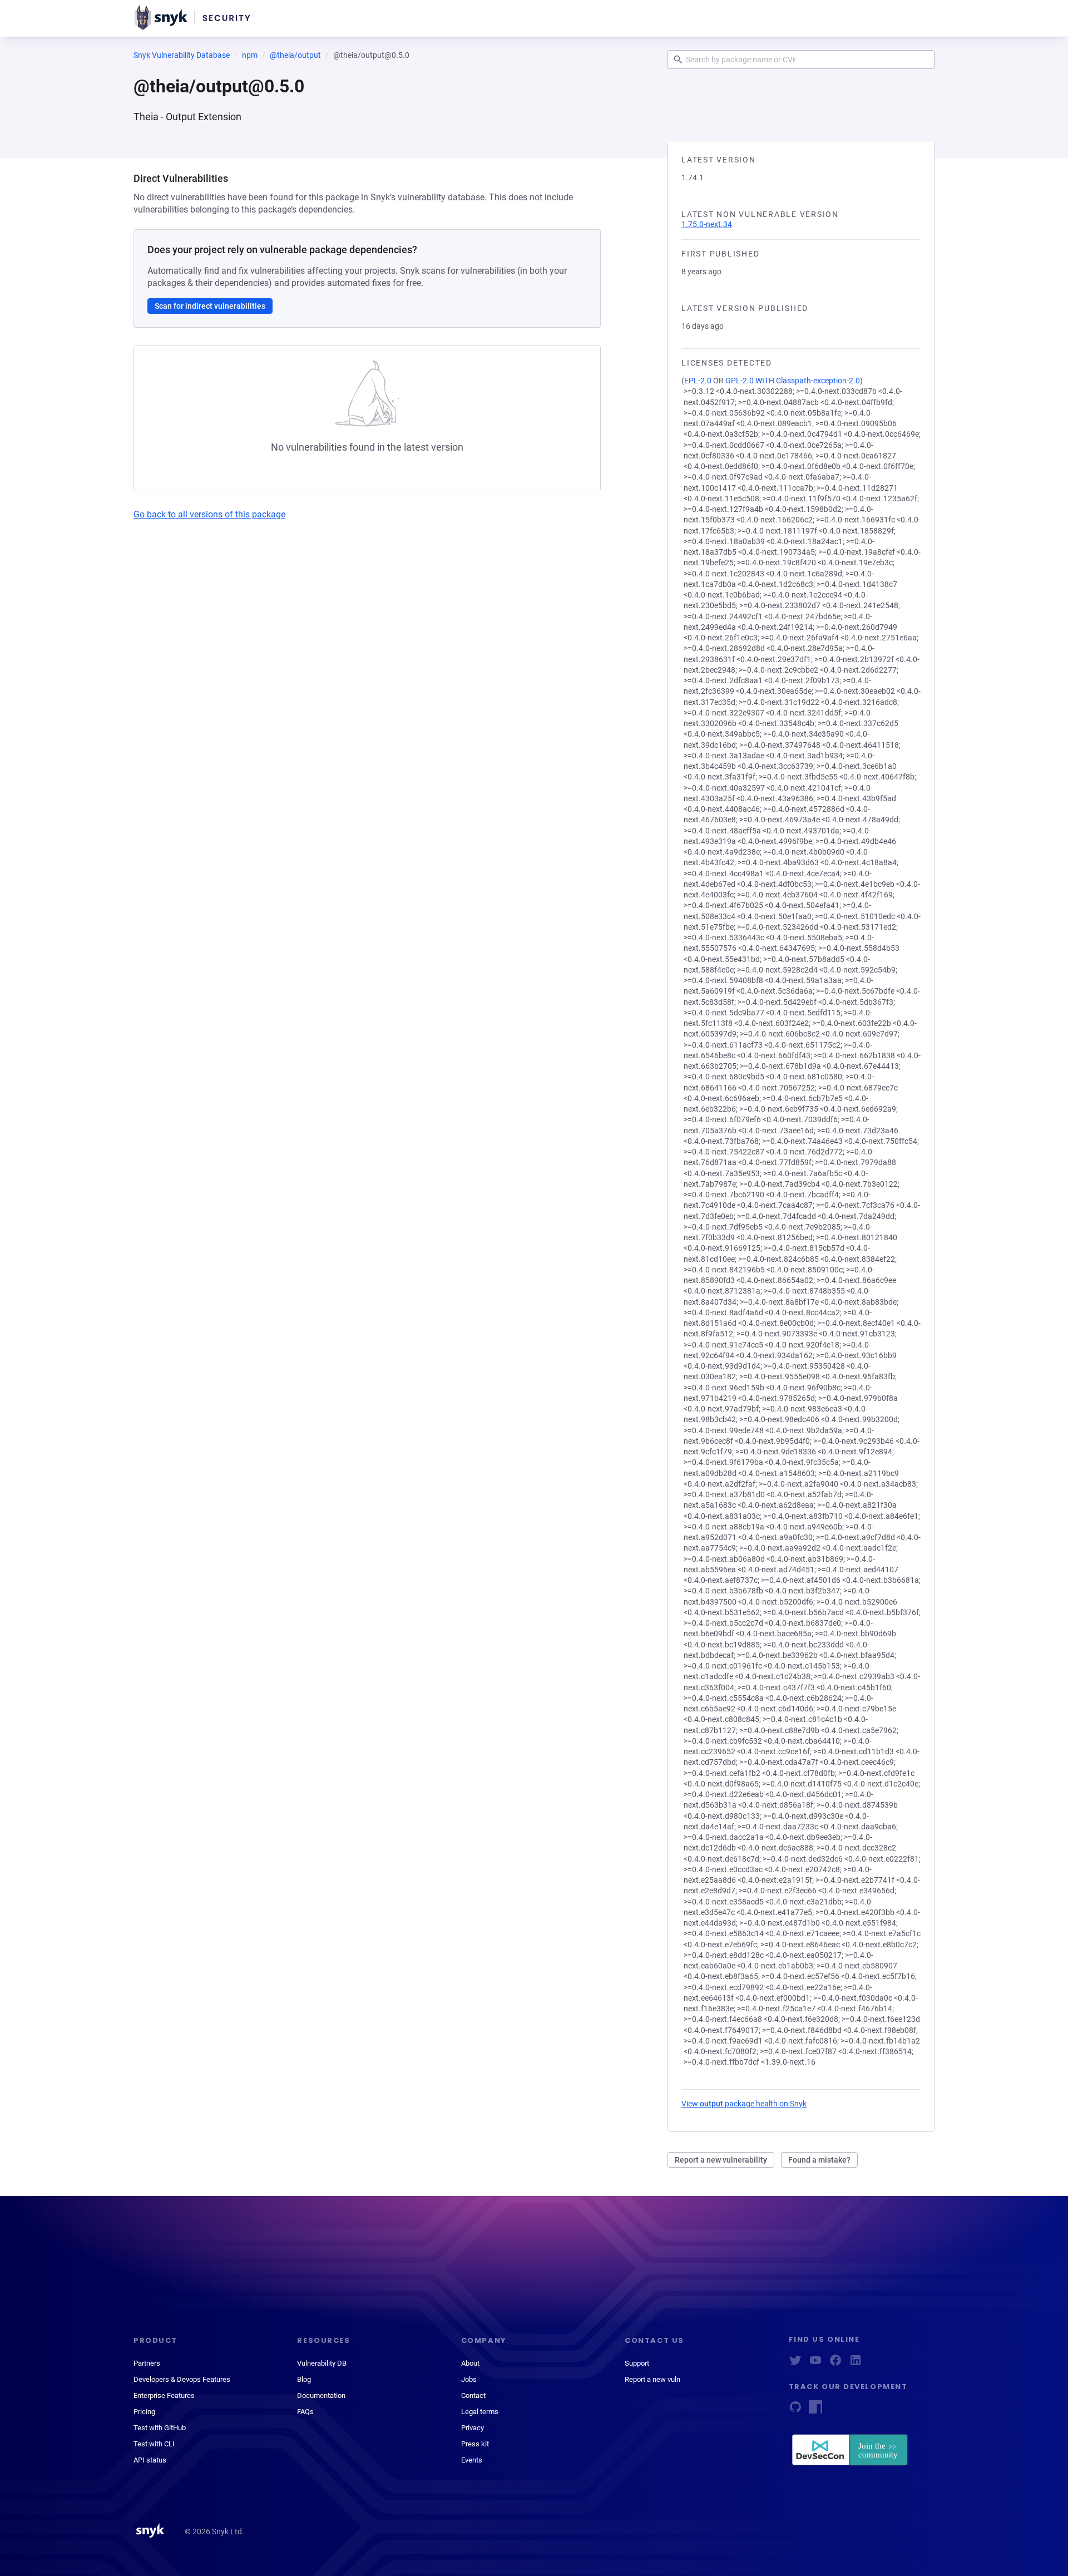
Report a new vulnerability (721, 2160)
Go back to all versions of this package (209, 514)
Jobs (469, 2379)
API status (150, 2460)
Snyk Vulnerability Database (182, 55)
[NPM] (815, 2410)
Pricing (144, 2412)
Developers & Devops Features (182, 2379)
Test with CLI (154, 2444)
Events (472, 2460)
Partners (147, 2363)
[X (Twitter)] (795, 2364)
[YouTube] (815, 2364)
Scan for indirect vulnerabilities (210, 306)
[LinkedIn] (856, 2364)
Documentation (321, 2395)
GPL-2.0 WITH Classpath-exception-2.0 (793, 381)
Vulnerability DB (322, 2363)
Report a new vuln (652, 2379)
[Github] (795, 2410)
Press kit (475, 2444)
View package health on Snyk (744, 2104)
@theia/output (295, 55)
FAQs (305, 2412)
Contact (473, 2395)
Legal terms (480, 2412)
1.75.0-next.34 (707, 224)
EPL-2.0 (698, 381)
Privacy (473, 2428)
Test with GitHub (160, 2428)
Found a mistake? (819, 2160)
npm (250, 55)
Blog (304, 2379)
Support (637, 2363)
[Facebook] (835, 2364)
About (470, 2363)
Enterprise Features (164, 2395)
